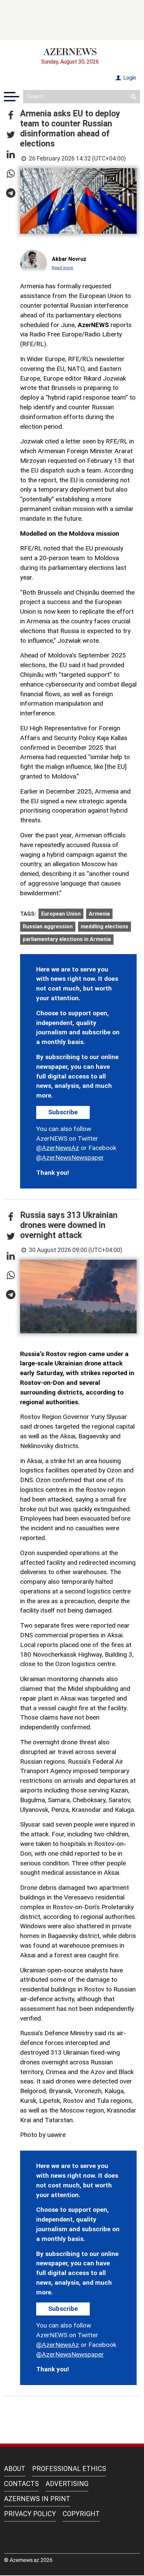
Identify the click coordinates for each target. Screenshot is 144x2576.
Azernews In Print (37, 2499)
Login (129, 78)
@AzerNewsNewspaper (70, 1158)
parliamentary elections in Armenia (67, 939)
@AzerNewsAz (58, 1148)
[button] (11, 116)
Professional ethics (69, 2469)
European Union (61, 914)
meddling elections (104, 926)
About (15, 2469)
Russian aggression (48, 926)
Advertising (67, 2484)
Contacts (21, 2484)
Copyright (81, 2514)
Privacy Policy (30, 2514)
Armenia (99, 914)
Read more (62, 268)
